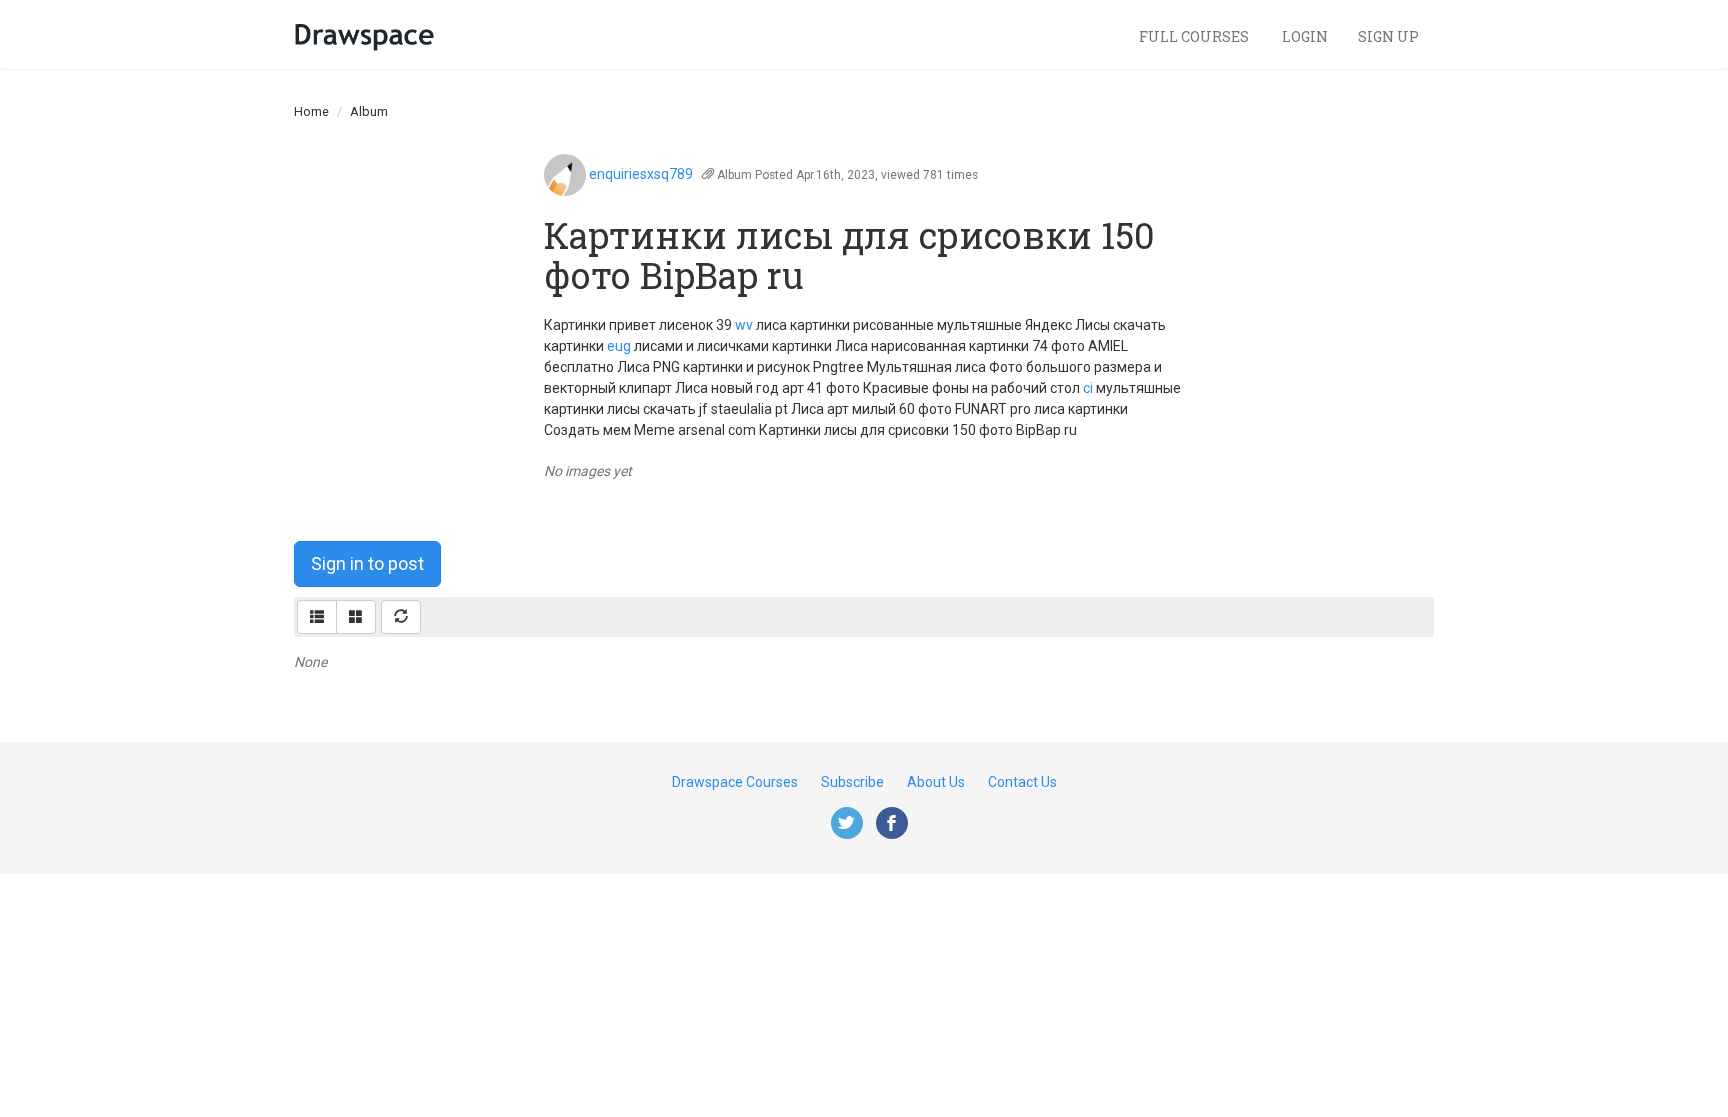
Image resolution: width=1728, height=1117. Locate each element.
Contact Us (1022, 782)
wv (744, 325)
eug (619, 346)
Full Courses (1195, 36)
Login (1305, 36)
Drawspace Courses (735, 782)
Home (311, 111)
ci (1088, 388)
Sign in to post (367, 563)
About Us (936, 782)
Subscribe (852, 782)
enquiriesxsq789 (641, 174)
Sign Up (1388, 36)
